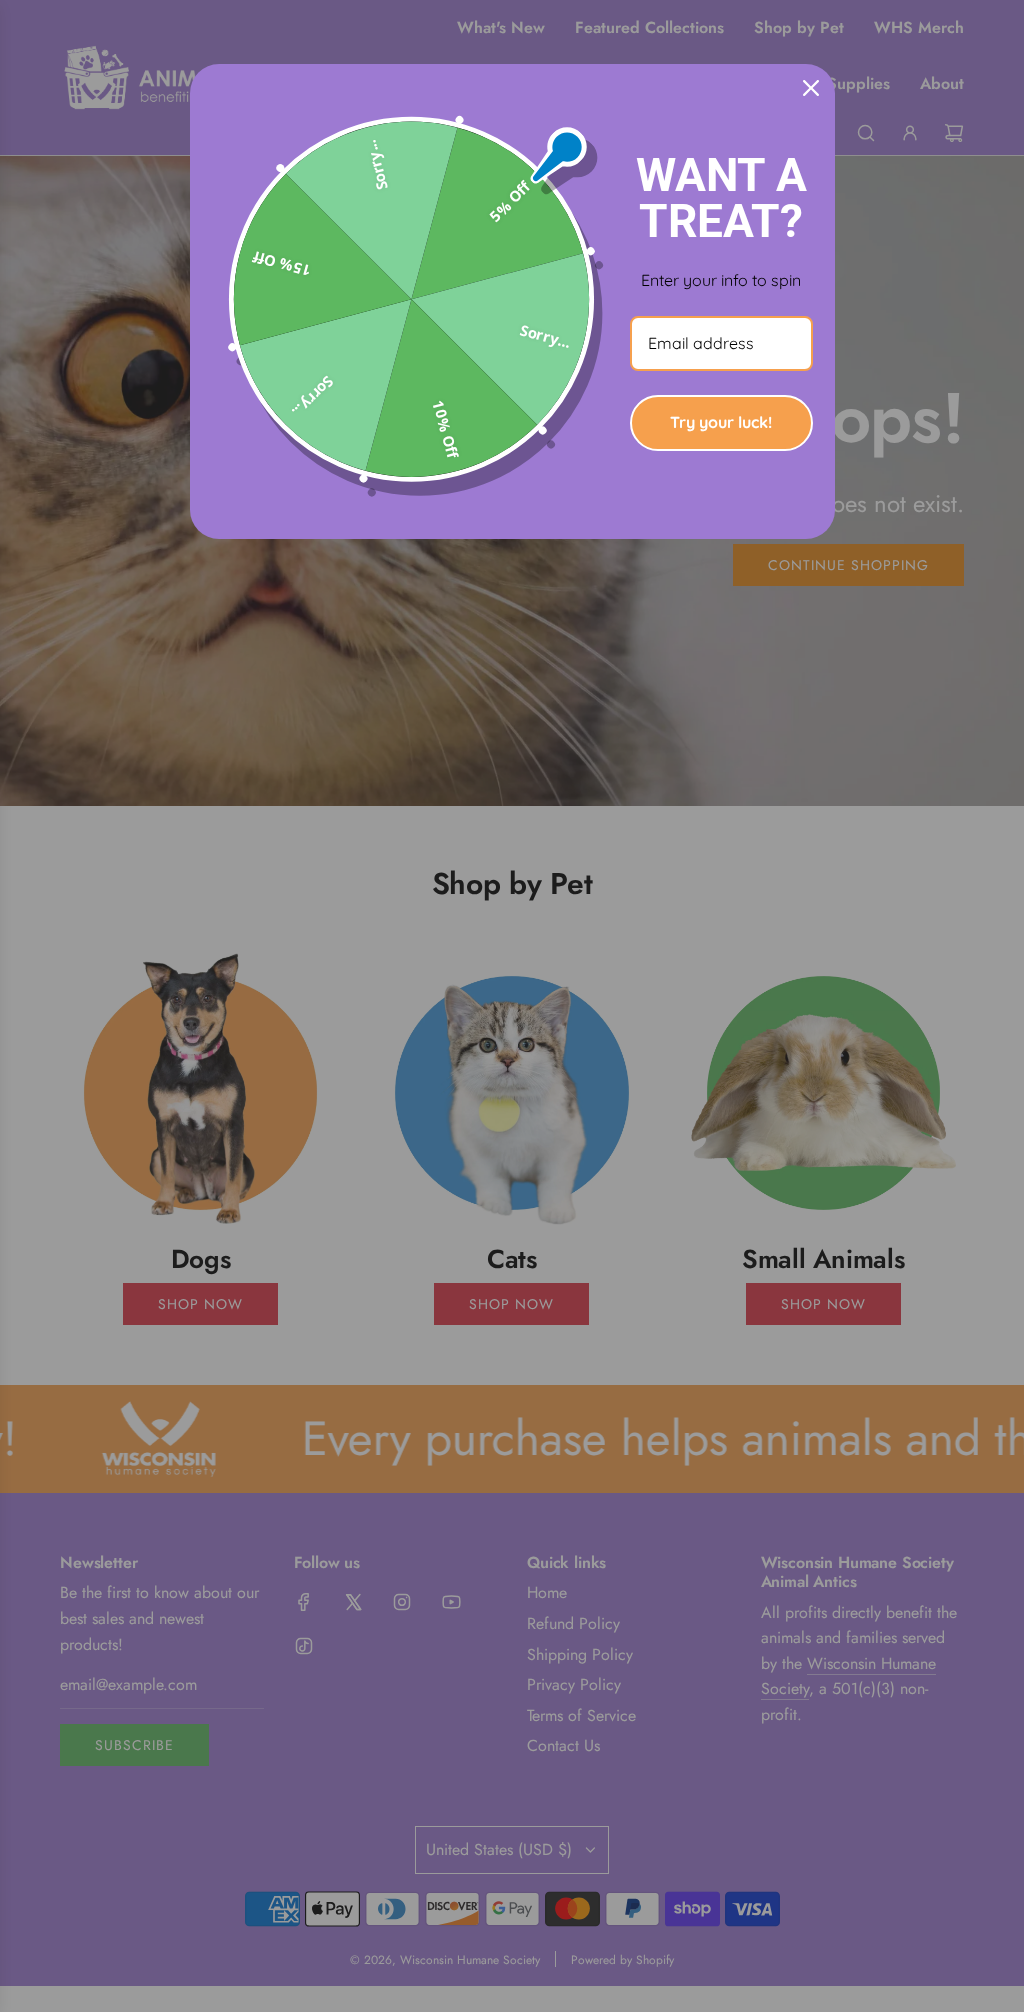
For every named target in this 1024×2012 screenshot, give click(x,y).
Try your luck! (721, 422)
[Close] (811, 88)
